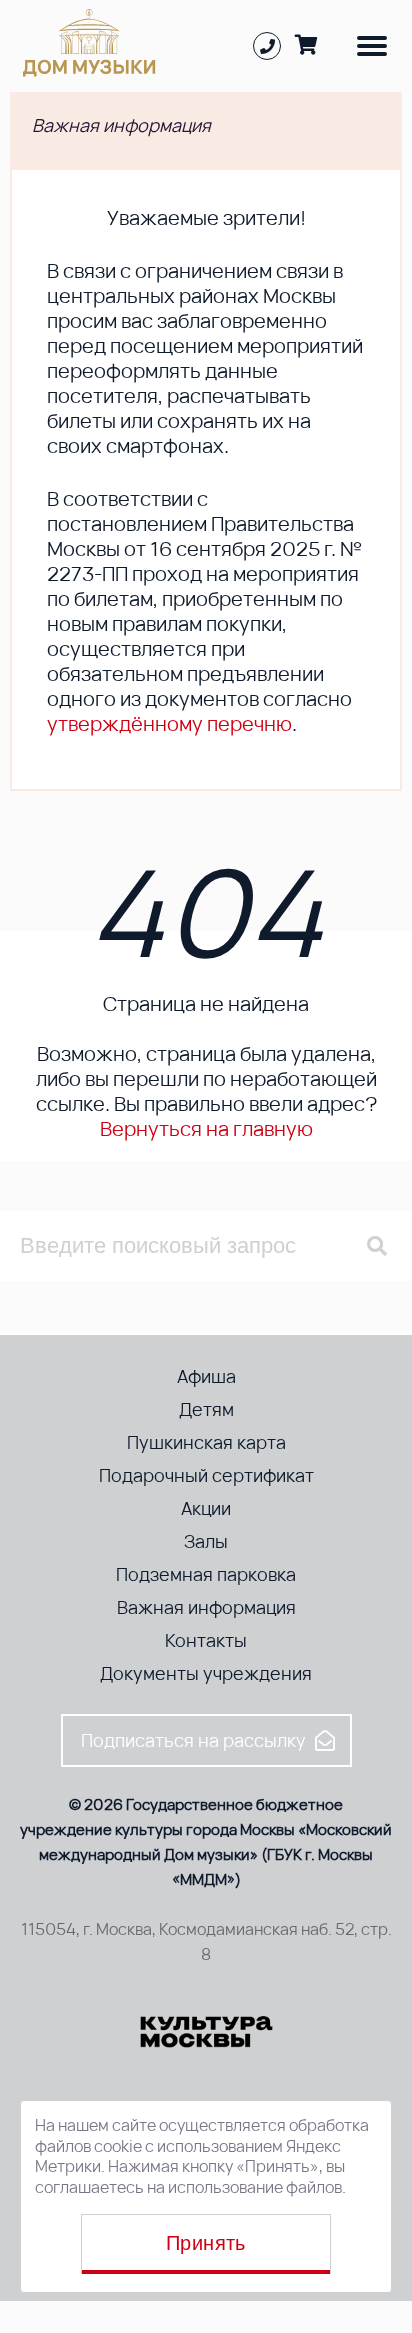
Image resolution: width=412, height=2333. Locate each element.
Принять (206, 2243)
